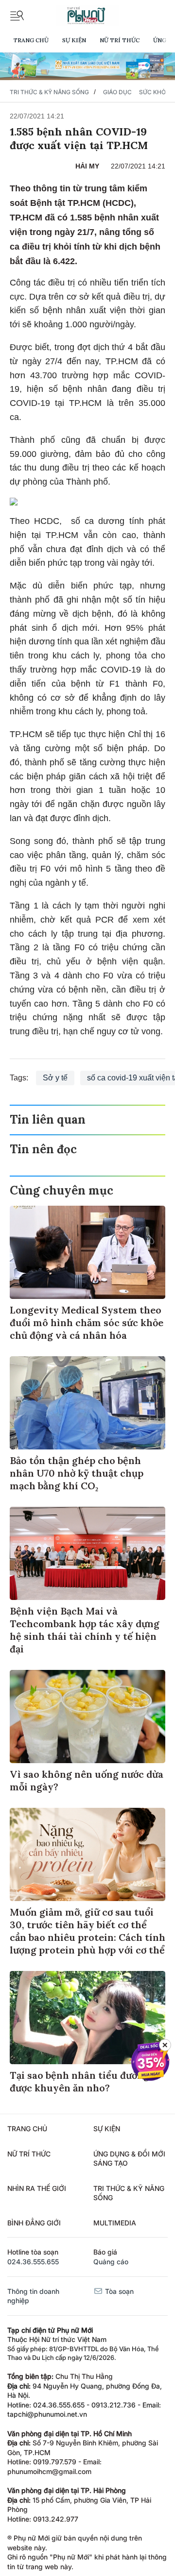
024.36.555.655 (33, 2262)
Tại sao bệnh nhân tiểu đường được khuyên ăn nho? (79, 2081)
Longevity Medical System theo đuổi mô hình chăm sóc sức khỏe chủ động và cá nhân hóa (87, 1322)
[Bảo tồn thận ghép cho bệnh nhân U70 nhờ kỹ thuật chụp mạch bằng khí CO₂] (87, 1403)
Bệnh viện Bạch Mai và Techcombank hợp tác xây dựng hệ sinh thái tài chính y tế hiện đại (85, 1630)
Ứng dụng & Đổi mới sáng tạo (129, 2159)
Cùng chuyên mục (61, 1190)
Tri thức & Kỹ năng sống (49, 92)
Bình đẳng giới (34, 2223)
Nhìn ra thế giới (37, 2188)
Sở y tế (55, 1078)
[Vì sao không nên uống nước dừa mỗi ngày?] (87, 1717)
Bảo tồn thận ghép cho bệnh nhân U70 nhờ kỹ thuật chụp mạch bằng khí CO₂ (77, 1473)
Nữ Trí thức (120, 40)
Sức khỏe (154, 92)
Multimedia (115, 2223)
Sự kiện (74, 40)
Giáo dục (117, 92)
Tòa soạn (118, 2291)
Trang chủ (31, 40)
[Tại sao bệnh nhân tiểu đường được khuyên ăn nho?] (87, 2018)
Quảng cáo (111, 2262)
